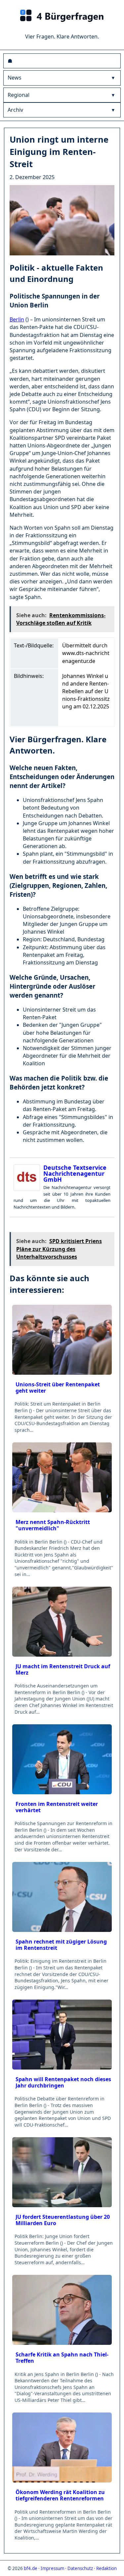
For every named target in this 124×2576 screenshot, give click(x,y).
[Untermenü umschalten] (113, 78)
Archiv (15, 110)
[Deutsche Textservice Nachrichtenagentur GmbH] (28, 1178)
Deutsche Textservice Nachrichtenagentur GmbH (75, 1173)
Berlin (17, 319)
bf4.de (31, 2568)
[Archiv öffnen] (113, 110)
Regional (19, 95)
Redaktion (106, 2568)
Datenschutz (80, 2568)
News (15, 78)
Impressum (52, 2568)
